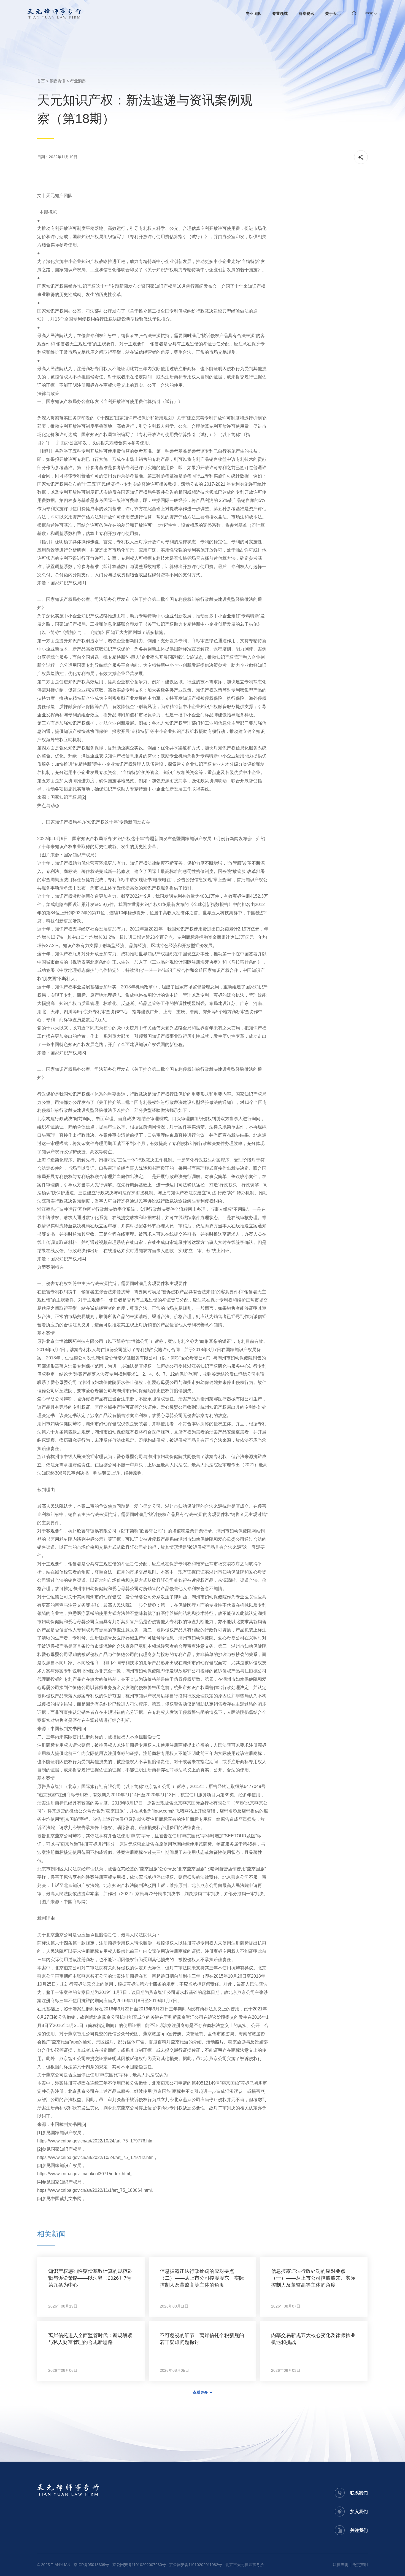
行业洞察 (78, 81)
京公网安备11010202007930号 (139, 2565)
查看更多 (200, 2392)
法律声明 (341, 2565)
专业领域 (280, 14)
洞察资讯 (306, 14)
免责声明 (360, 2565)
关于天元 (333, 14)
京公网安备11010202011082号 (196, 2565)
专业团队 (253, 14)
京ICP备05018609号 (91, 2565)
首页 (41, 81)
